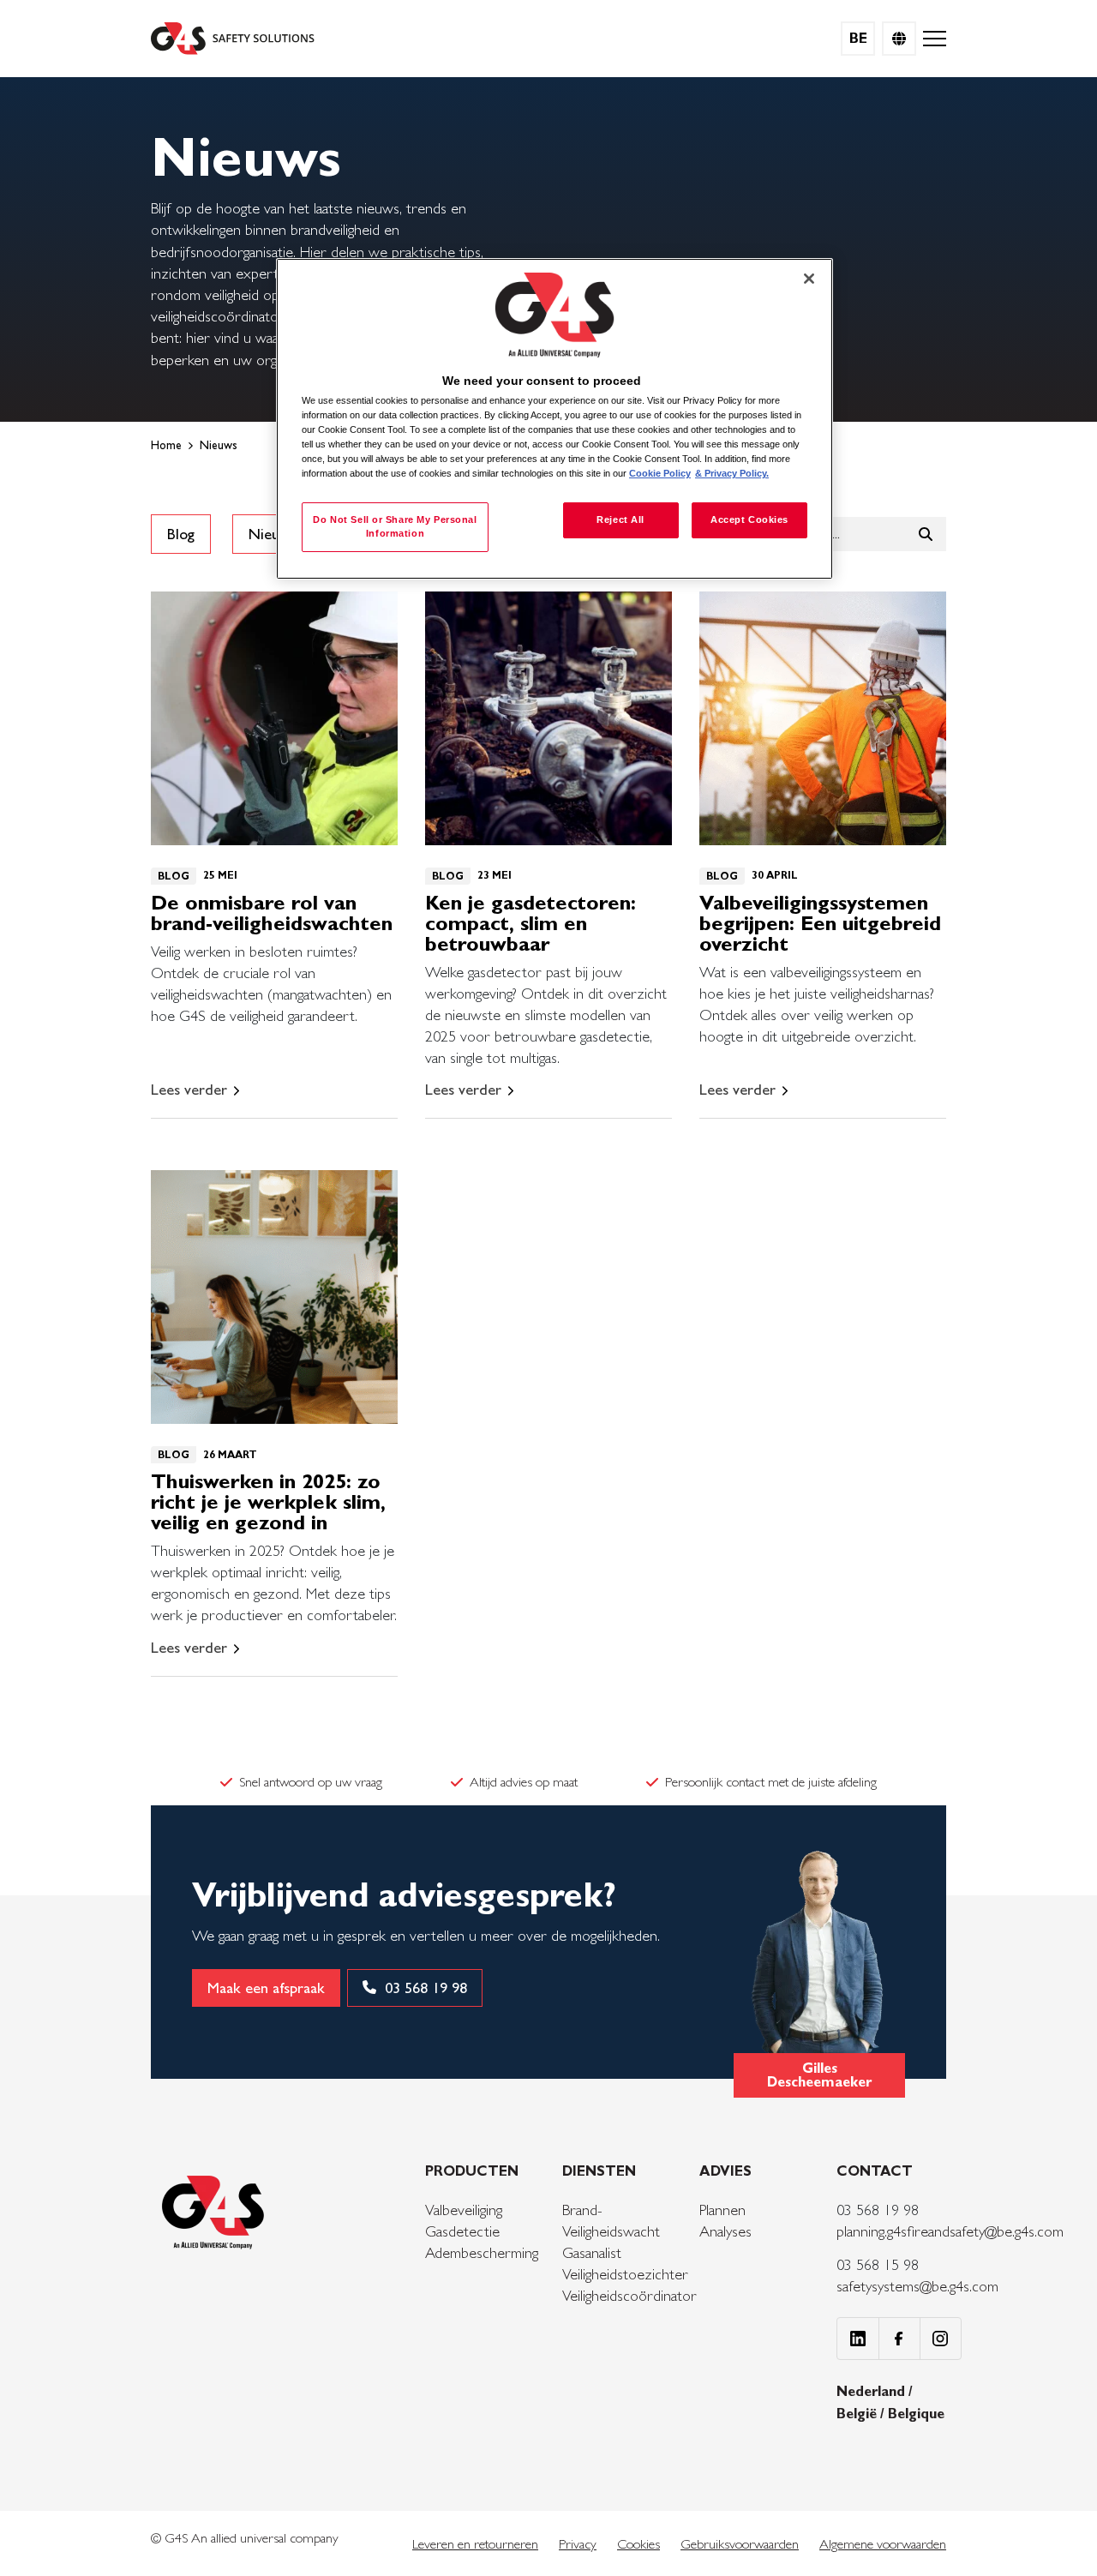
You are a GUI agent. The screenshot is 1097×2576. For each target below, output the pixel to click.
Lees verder (189, 1090)
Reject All (620, 519)
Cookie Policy (660, 473)
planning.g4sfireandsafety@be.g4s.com (950, 2231)
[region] (554, 419)
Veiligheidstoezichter (625, 2274)
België (858, 2414)
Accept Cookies (749, 519)
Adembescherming (482, 2252)
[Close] (809, 279)
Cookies (638, 2544)
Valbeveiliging (464, 2210)
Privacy (578, 2544)
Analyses (725, 2231)
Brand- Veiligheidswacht (611, 2220)
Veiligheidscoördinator (629, 2295)
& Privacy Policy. (732, 473)
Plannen (722, 2210)
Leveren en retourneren (475, 2544)
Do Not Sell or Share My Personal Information (395, 526)
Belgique (916, 2414)
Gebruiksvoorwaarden (740, 2544)
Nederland (872, 2391)
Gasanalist (592, 2252)
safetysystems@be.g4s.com (917, 2286)
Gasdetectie (462, 2231)
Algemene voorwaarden (883, 2544)
